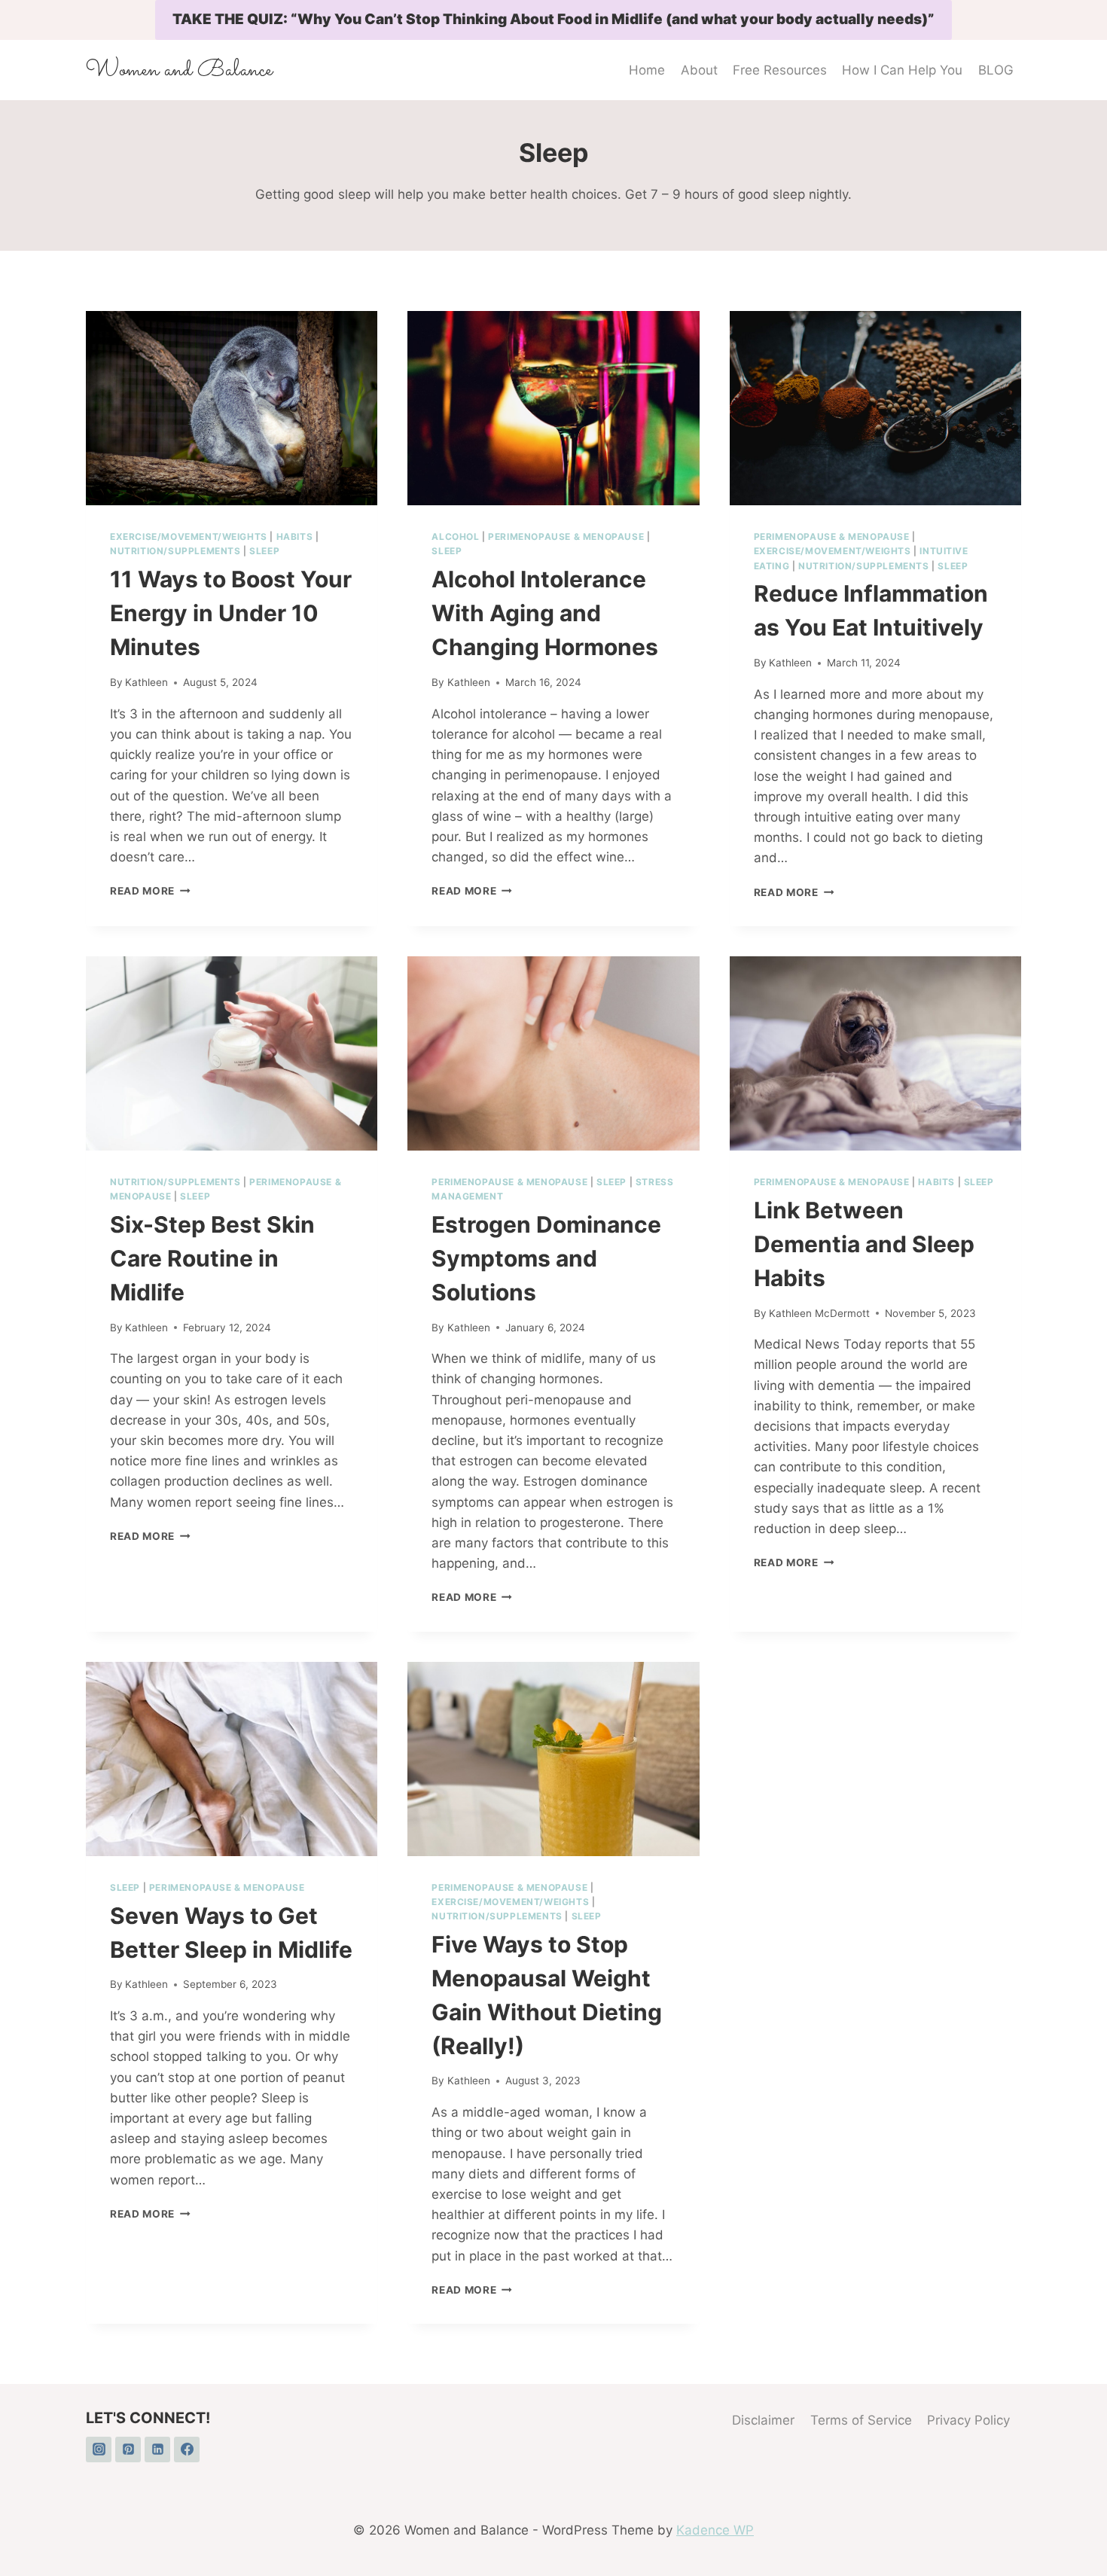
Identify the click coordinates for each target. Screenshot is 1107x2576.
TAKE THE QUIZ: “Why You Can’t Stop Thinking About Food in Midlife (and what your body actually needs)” (553, 19)
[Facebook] (187, 2449)
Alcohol (455, 537)
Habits (295, 537)
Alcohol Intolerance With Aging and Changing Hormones (545, 613)
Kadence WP (715, 2530)
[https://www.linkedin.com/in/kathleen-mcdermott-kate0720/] (157, 2449)
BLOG (996, 70)
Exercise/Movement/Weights (189, 537)
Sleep (264, 551)
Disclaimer (763, 2420)
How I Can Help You (902, 70)
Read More (150, 891)
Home (647, 70)
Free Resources (780, 70)
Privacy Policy (968, 2420)
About (699, 70)
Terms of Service (861, 2420)
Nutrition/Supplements (175, 551)
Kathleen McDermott (819, 1313)
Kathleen (146, 682)
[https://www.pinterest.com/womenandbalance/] (128, 2449)
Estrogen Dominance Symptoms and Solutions (546, 1258)
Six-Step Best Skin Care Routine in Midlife (212, 1258)
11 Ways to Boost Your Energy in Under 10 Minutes (231, 613)
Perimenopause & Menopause (566, 537)
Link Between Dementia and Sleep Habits (864, 1244)
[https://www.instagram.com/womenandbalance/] (99, 2449)
